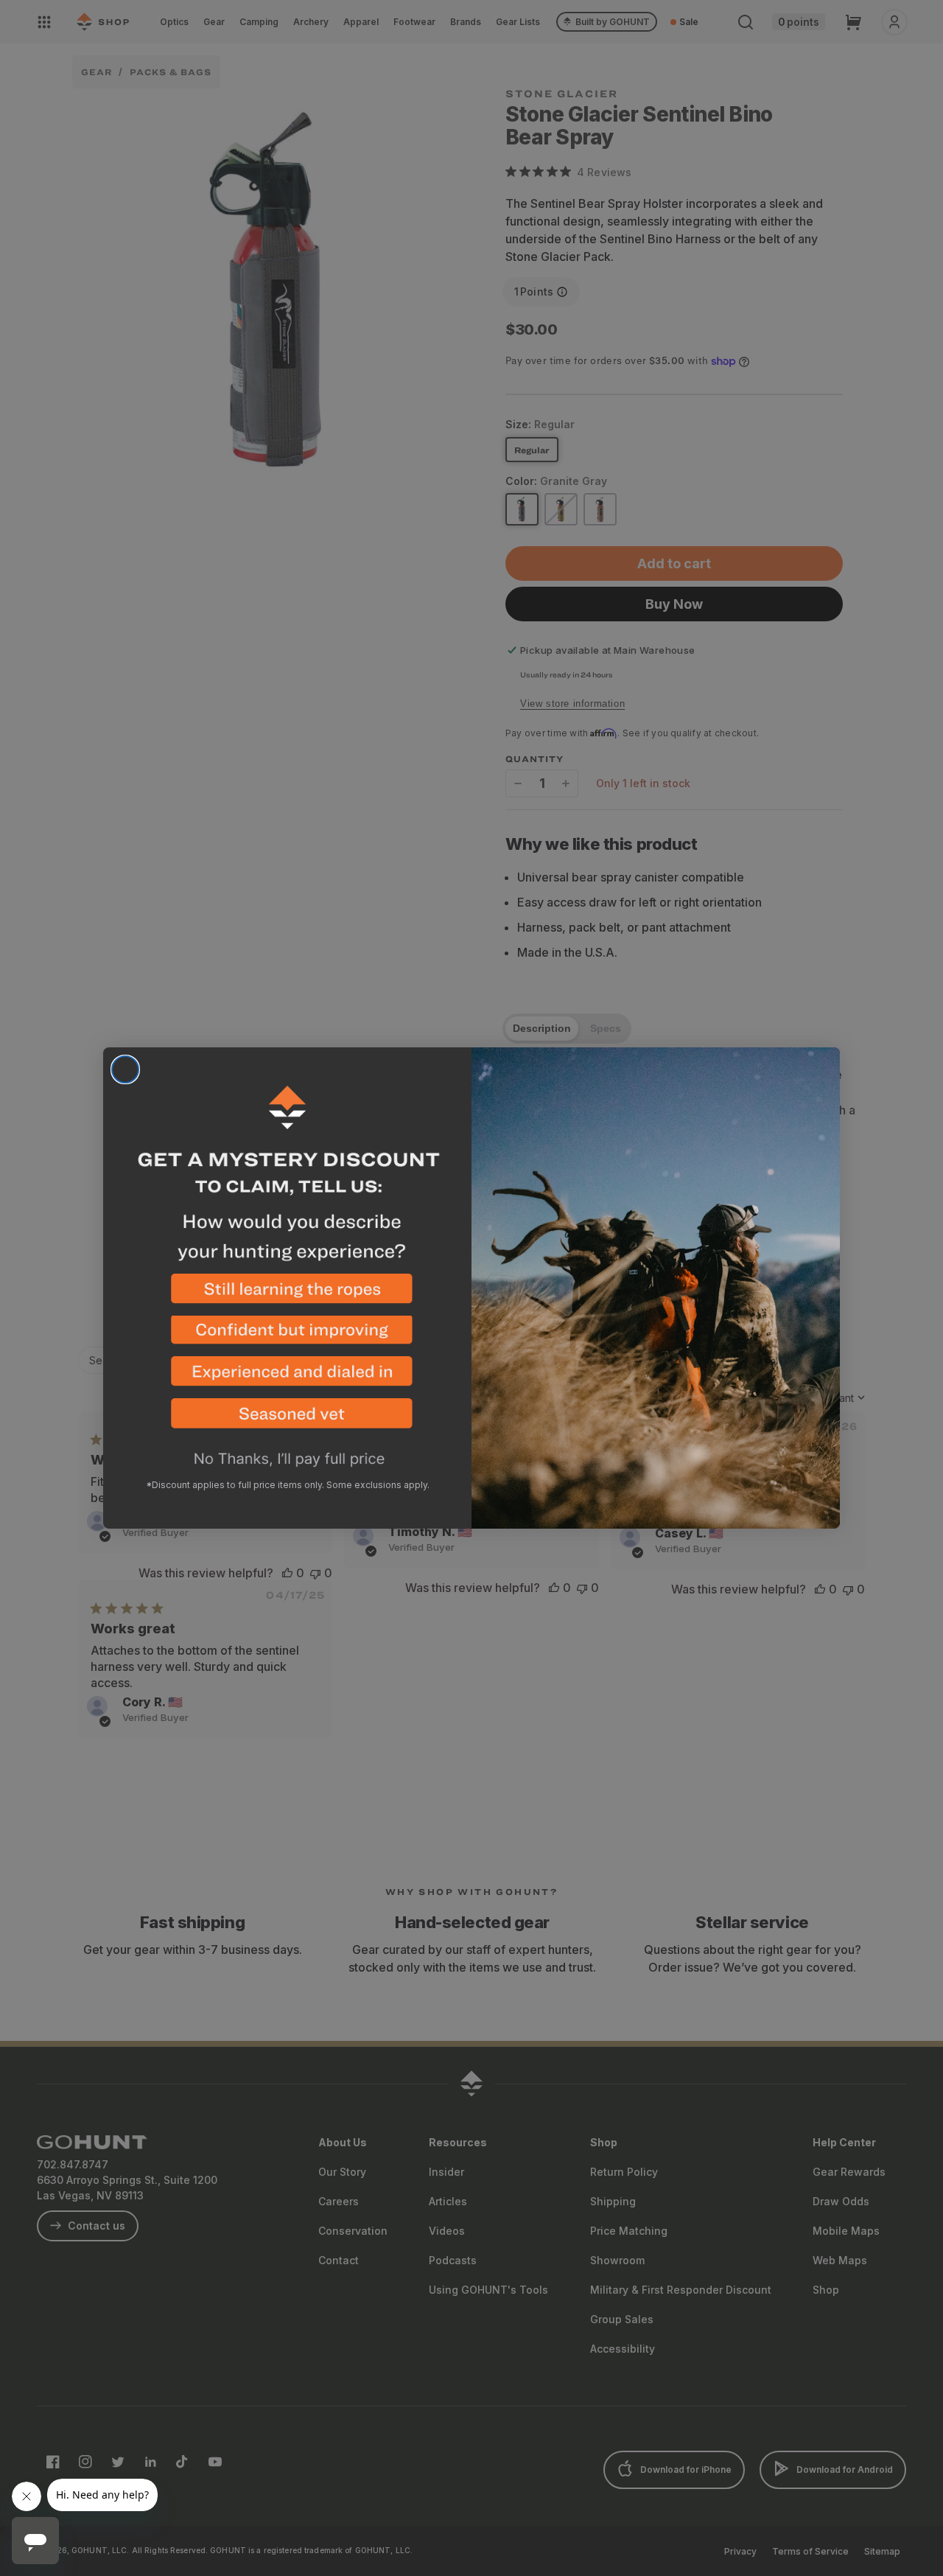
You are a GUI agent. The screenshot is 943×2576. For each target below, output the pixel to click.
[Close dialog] (125, 1069)
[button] (287, 1295)
